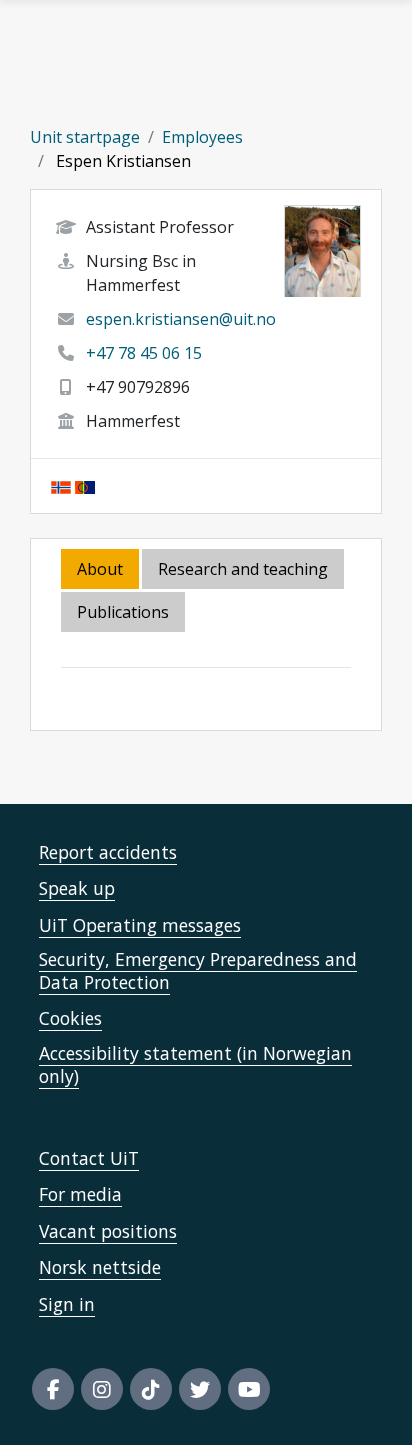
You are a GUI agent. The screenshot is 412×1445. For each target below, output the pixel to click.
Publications (123, 612)
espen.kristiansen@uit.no (181, 319)
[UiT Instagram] (102, 1389)
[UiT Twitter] (200, 1389)
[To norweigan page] (61, 486)
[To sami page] (85, 486)
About (100, 569)
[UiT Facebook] (53, 1389)
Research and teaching (243, 569)
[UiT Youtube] (249, 1389)
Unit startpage (85, 137)
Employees (202, 137)
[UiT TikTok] (151, 1389)
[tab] (124, 613)
